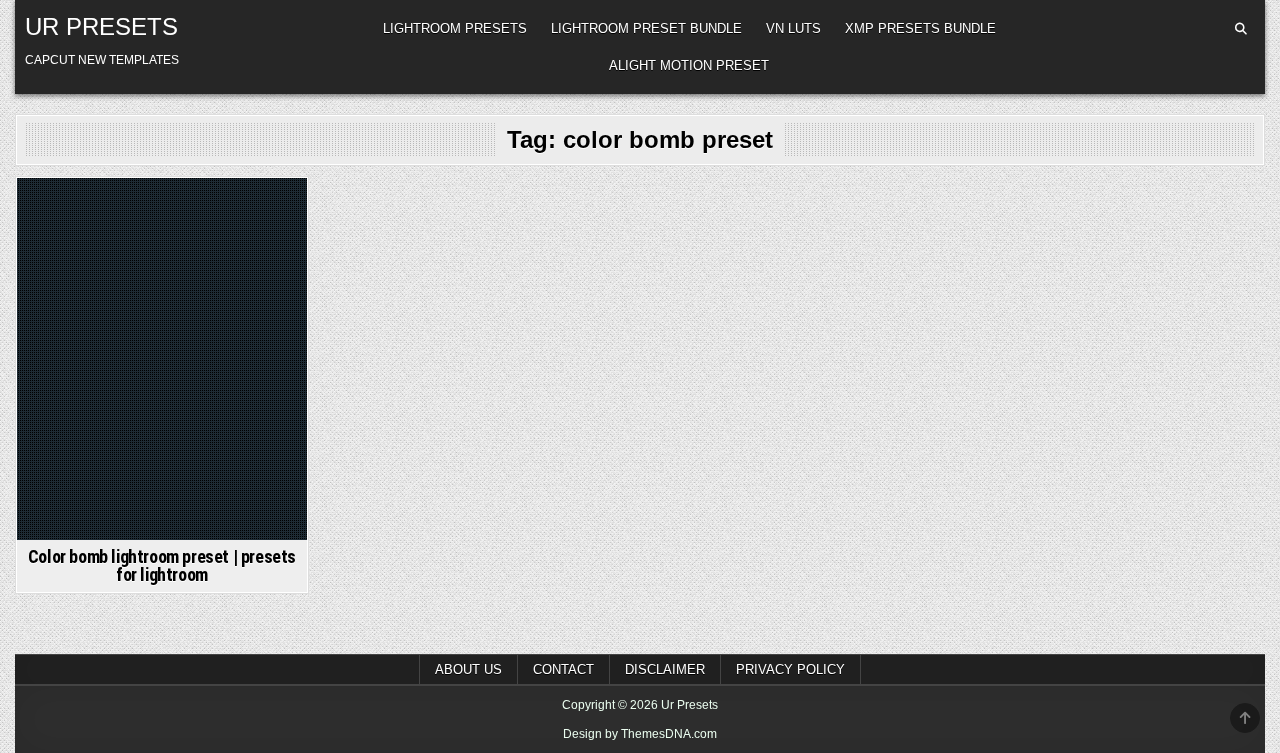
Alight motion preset (689, 65)
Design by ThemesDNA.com (640, 734)
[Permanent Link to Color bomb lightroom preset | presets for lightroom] (162, 359)
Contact (563, 669)
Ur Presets (101, 26)
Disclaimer (665, 669)
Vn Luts (793, 28)
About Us (468, 669)
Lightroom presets (455, 28)
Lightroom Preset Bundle (646, 28)
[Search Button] (1241, 29)
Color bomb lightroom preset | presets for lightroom (162, 565)
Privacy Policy (790, 669)
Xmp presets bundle (920, 28)
